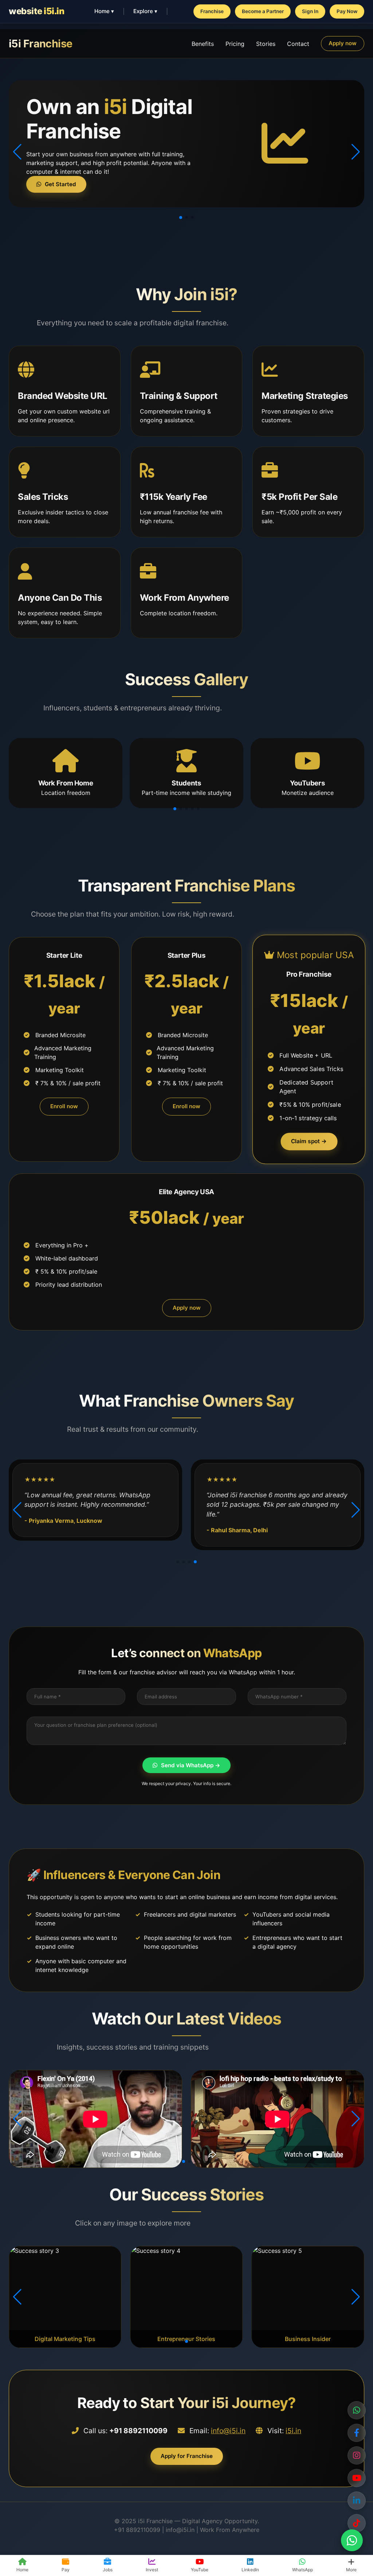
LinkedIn (250, 2570)
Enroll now (64, 1106)
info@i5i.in (228, 2431)
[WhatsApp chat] (352, 2540)
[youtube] (357, 2523)
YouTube (200, 2570)
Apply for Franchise (187, 2456)
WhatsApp (303, 2570)
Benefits (203, 44)
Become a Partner (263, 11)
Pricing (235, 44)
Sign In (310, 11)
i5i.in (293, 2431)
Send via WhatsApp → (191, 1765)
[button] (181, 217)
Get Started (60, 184)
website (36, 11)
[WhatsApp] (357, 2410)
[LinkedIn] (357, 2501)
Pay (66, 2570)
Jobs (108, 2570)
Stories (266, 44)
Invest (152, 2570)
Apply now (343, 43)
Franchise (212, 11)
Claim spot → (309, 1141)
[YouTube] (357, 2478)
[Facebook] (357, 2433)
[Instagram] (357, 2455)
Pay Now (347, 11)
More (351, 2570)
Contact (298, 44)
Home (22, 2570)
